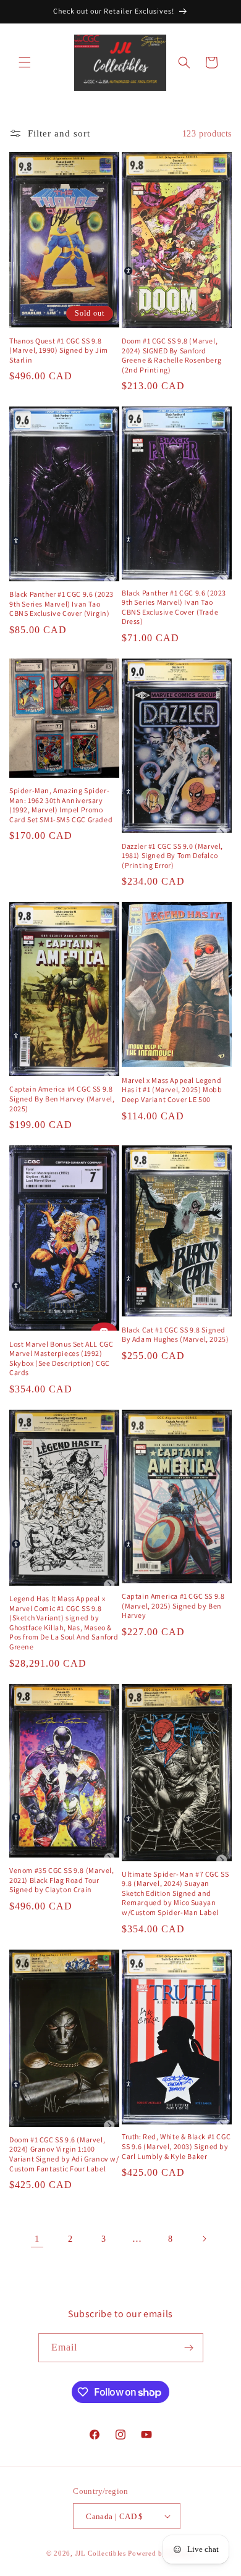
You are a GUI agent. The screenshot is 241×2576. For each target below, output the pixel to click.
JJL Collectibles (101, 2553)
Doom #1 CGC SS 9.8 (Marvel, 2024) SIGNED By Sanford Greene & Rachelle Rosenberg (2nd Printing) (171, 355)
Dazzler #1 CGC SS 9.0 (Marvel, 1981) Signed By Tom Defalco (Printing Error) (172, 856)
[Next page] (204, 2239)
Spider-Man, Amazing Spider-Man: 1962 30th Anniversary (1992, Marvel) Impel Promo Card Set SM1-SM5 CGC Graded (61, 805)
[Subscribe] (189, 2348)
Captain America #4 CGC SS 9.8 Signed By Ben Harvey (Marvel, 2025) (62, 1098)
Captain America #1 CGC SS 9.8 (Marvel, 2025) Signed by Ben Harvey (173, 1606)
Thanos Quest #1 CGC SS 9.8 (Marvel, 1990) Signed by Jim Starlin (59, 350)
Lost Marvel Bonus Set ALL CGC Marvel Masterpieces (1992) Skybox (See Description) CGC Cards (61, 1358)
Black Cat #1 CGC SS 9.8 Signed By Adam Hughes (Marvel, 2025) (175, 1335)
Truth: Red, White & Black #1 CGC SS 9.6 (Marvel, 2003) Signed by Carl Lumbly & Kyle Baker (176, 2146)
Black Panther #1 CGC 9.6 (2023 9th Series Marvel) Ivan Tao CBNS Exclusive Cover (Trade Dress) (174, 607)
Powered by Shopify (161, 2553)
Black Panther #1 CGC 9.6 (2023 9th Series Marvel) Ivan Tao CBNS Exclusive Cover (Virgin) (61, 604)
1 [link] (37, 2239)
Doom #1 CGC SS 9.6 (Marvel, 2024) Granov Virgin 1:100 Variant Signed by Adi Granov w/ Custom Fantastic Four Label (64, 2154)
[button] (25, 62)
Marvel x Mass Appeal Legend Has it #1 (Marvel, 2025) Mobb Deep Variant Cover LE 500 (172, 1090)
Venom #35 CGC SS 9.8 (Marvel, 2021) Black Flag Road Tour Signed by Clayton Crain (61, 1880)
